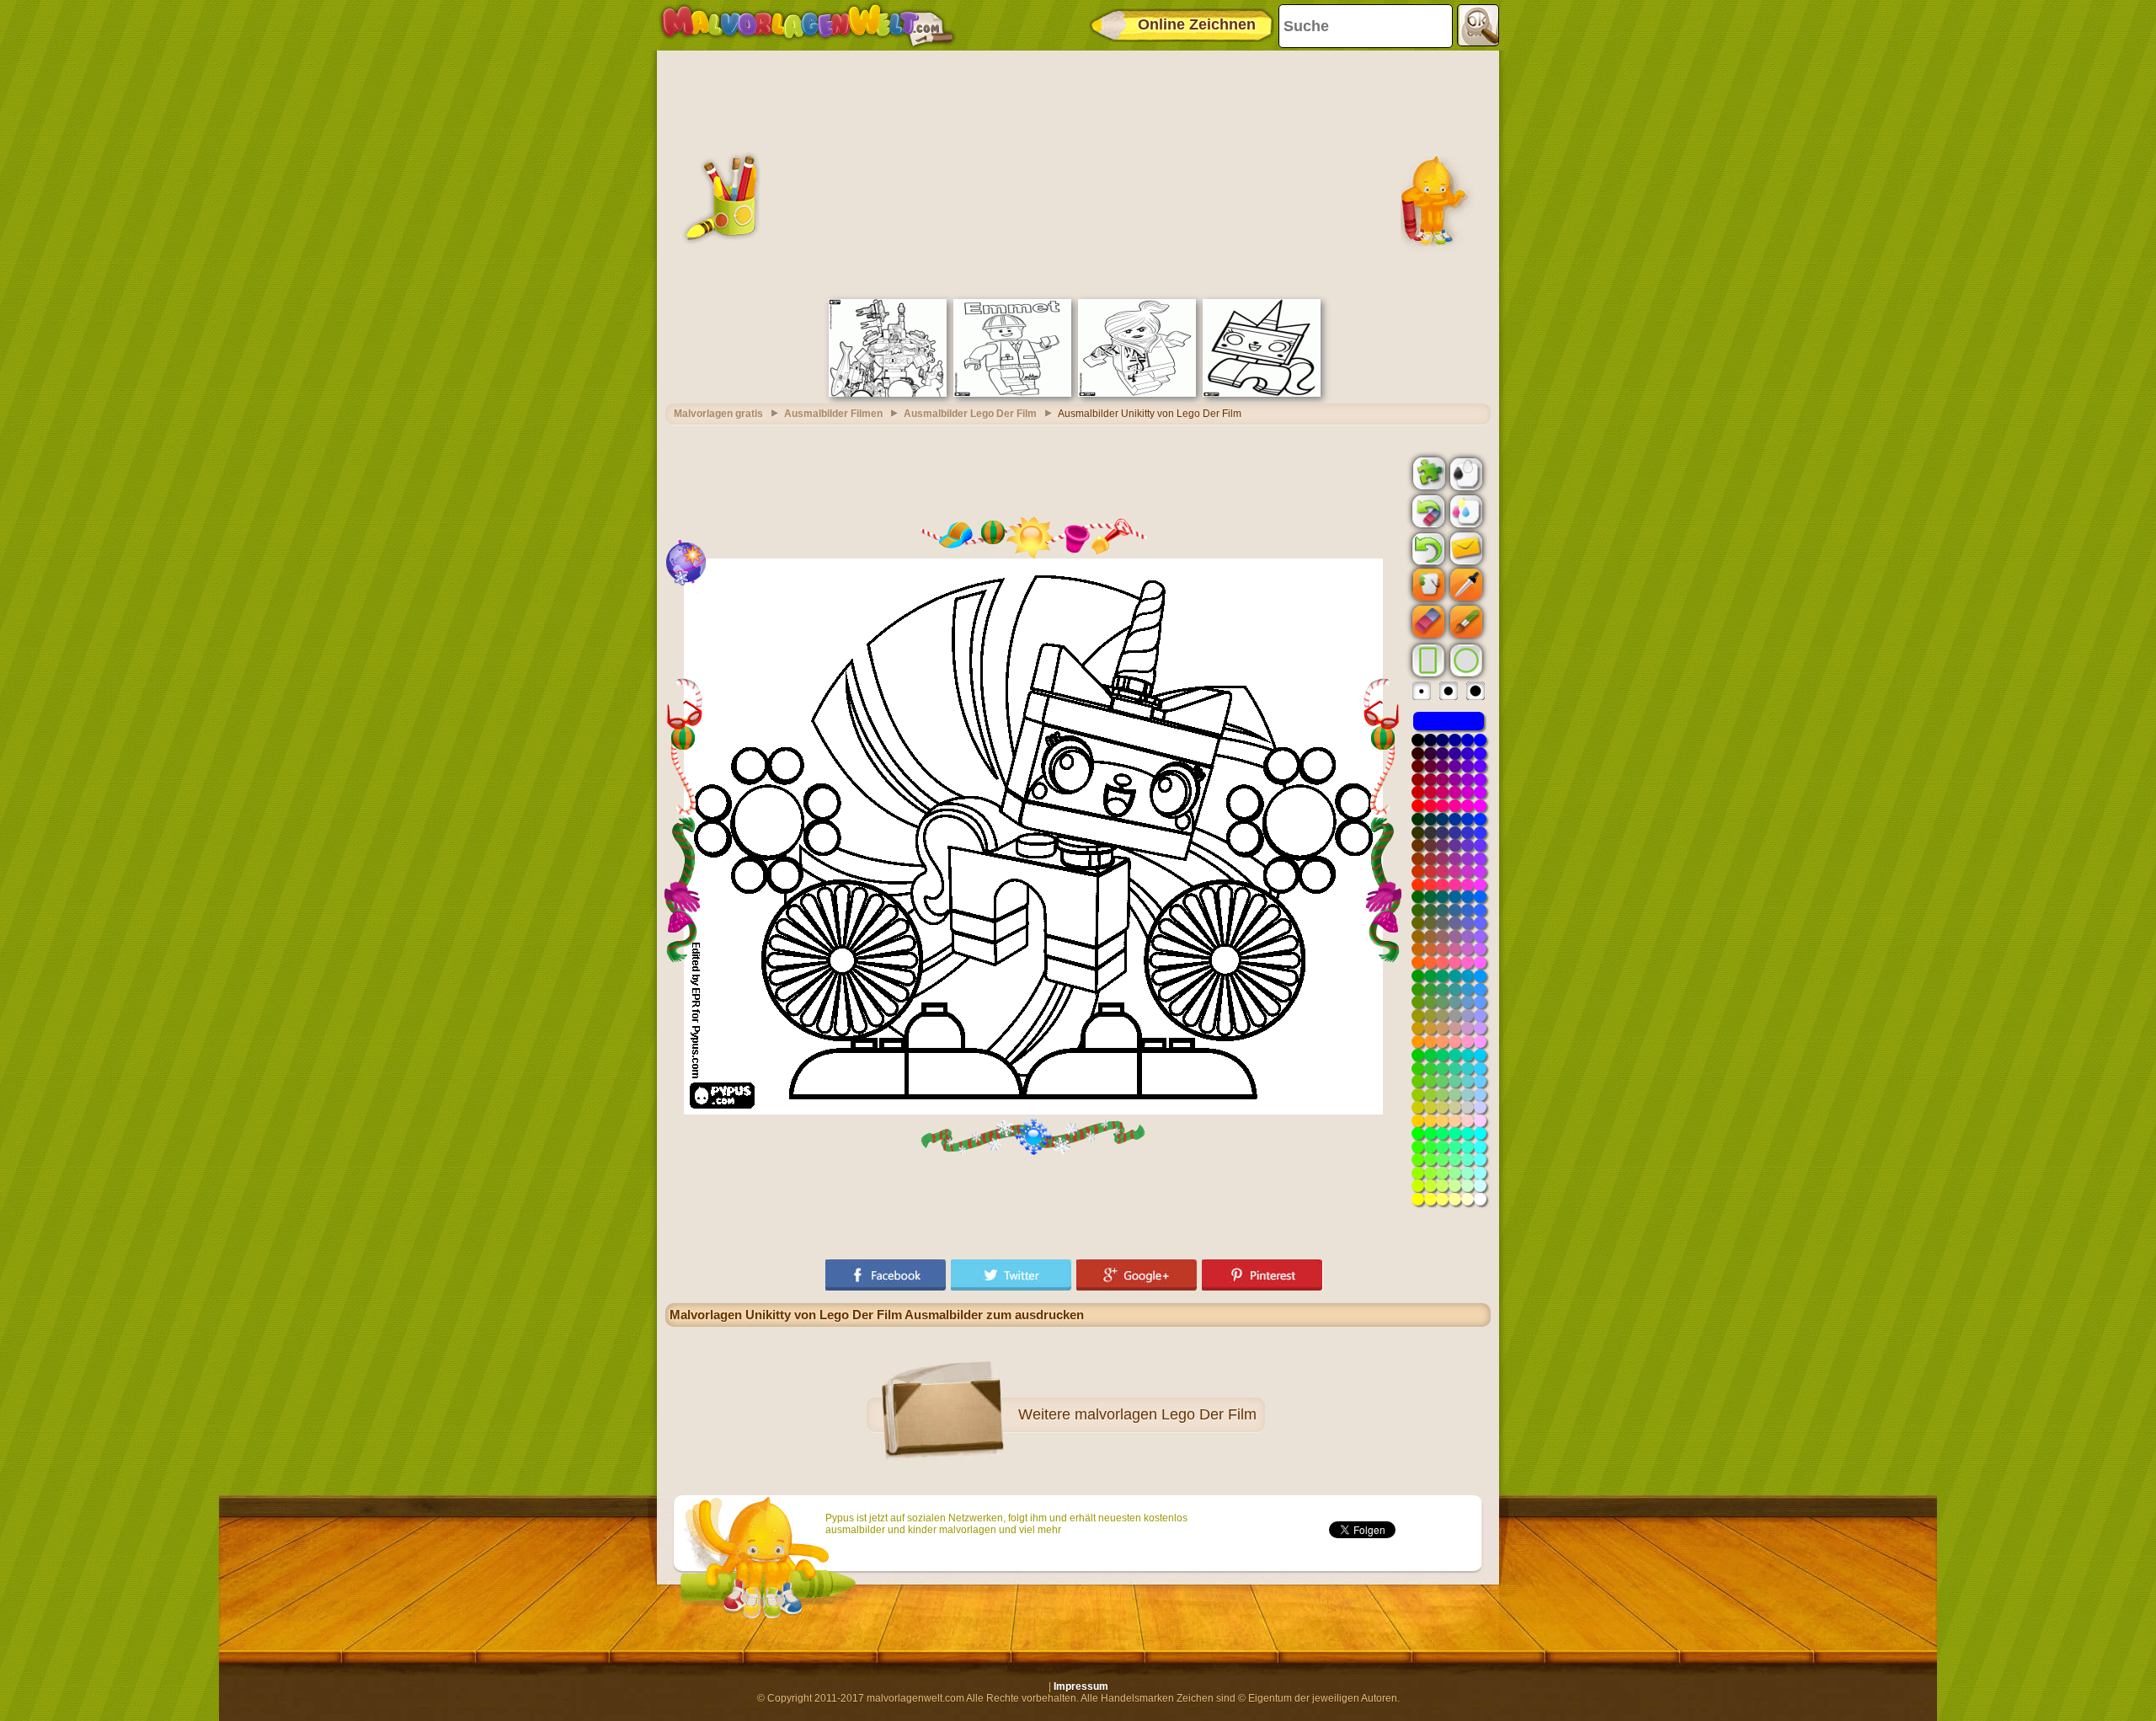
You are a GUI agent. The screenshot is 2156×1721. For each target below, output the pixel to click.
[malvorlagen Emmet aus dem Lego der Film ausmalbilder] (1012, 393)
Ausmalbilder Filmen (833, 414)
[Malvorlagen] (807, 25)
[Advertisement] (1078, 173)
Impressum (1081, 1686)
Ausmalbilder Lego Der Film (970, 414)
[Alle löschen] (1427, 511)
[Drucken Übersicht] (1465, 473)
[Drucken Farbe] (1465, 510)
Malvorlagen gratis (718, 414)
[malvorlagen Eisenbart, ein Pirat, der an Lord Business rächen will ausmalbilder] (888, 393)
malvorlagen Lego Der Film (1166, 1414)
